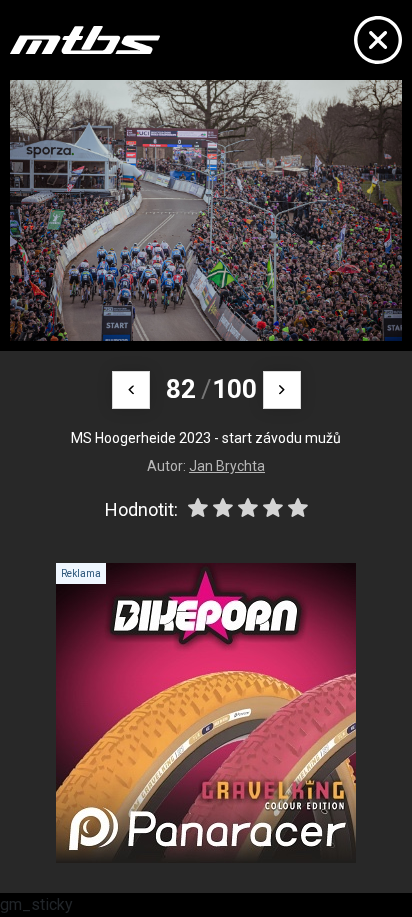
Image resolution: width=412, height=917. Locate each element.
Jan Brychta (227, 466)
